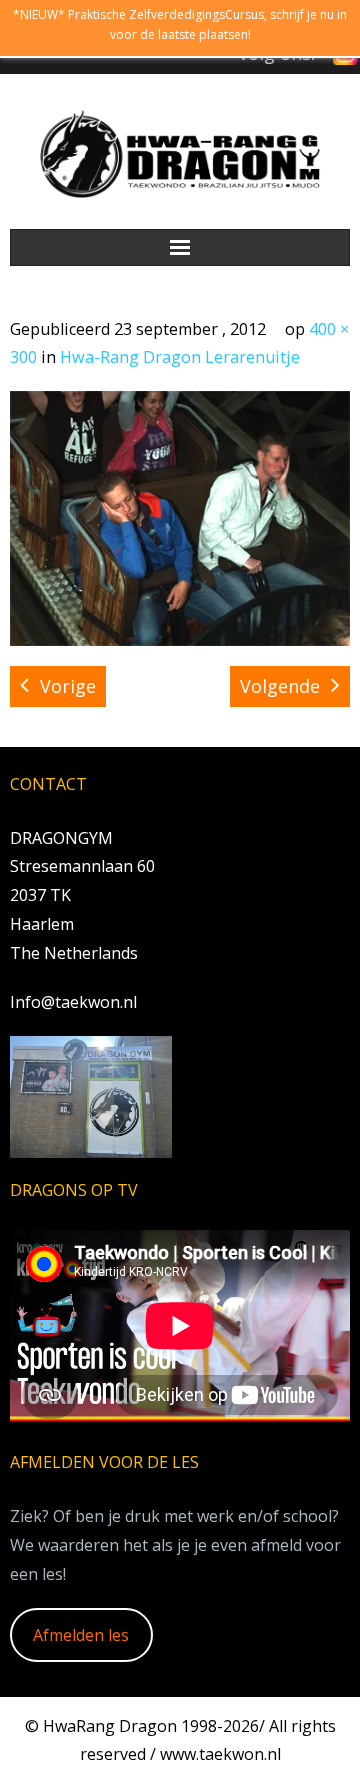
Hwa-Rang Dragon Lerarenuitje (180, 357)
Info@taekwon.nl (73, 1002)
